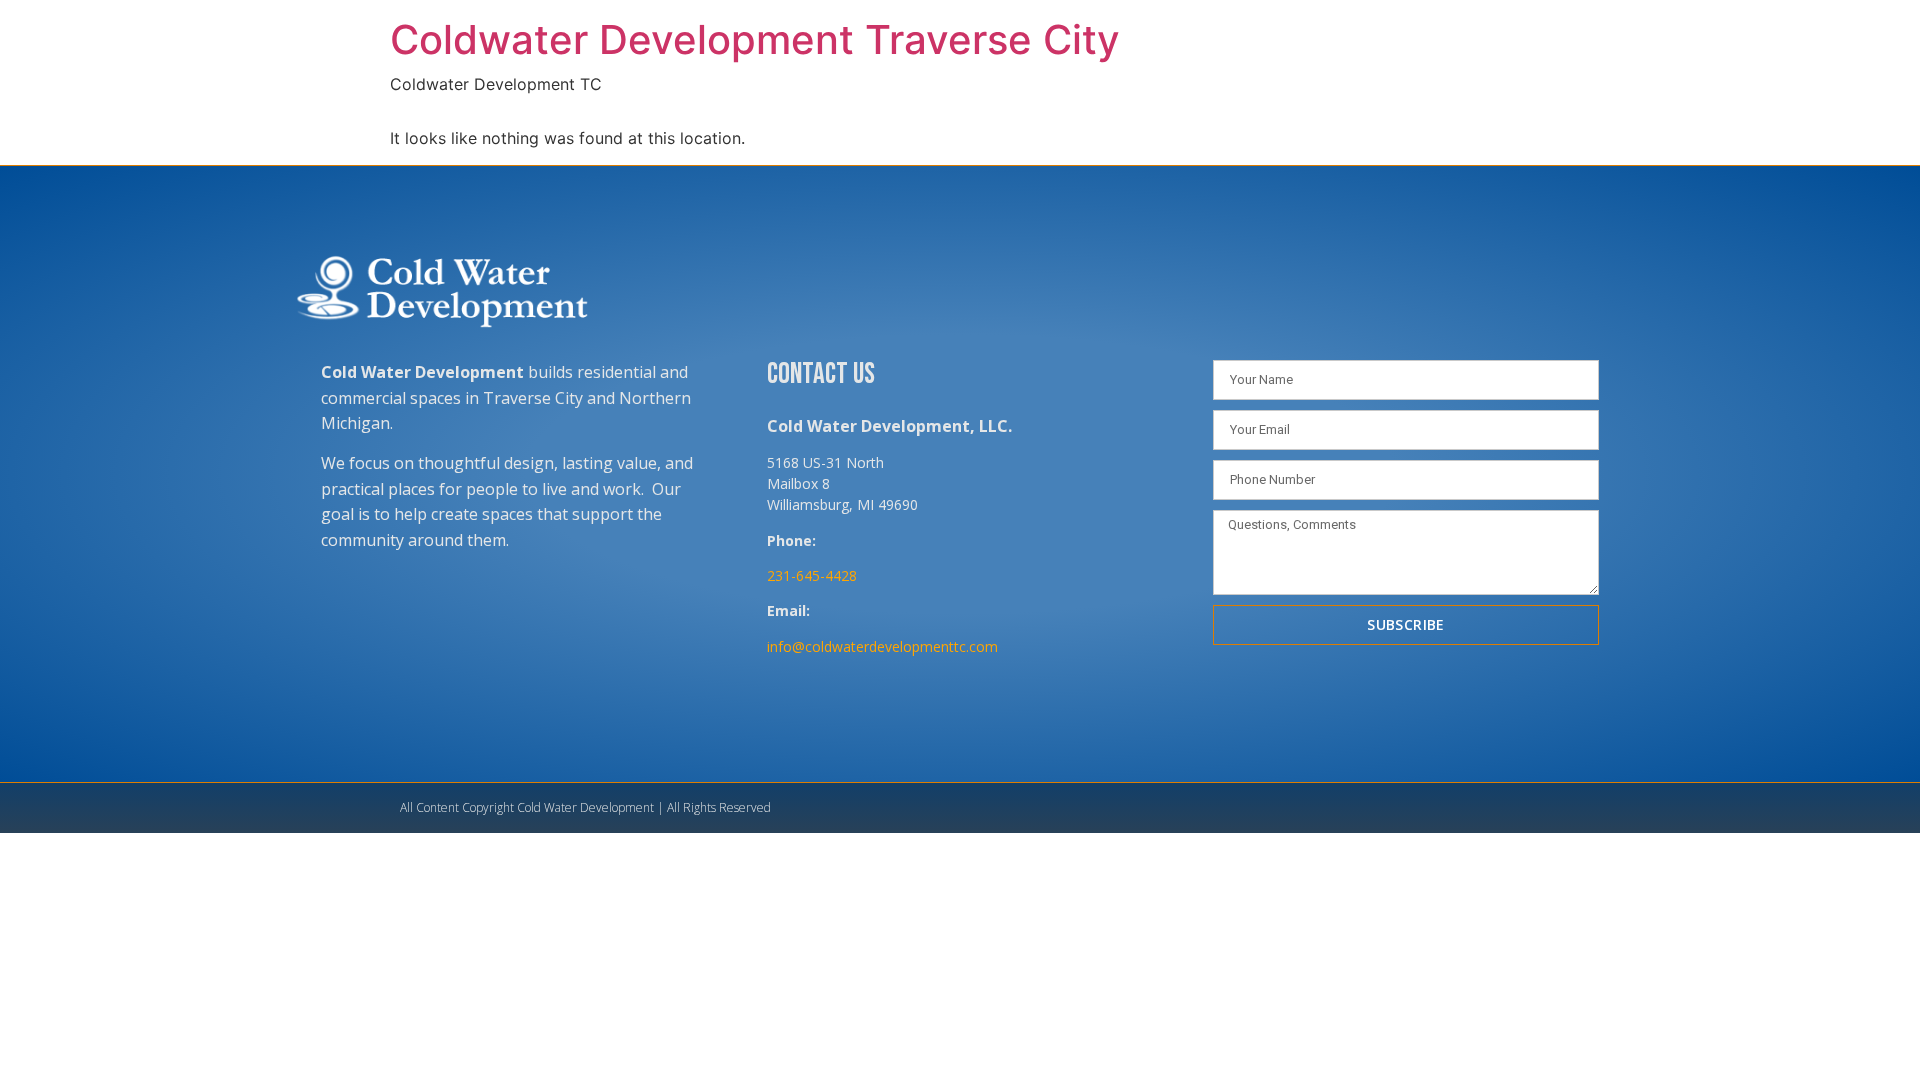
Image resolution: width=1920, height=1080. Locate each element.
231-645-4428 (812, 575)
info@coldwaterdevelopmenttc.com (882, 646)
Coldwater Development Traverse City (755, 39)
